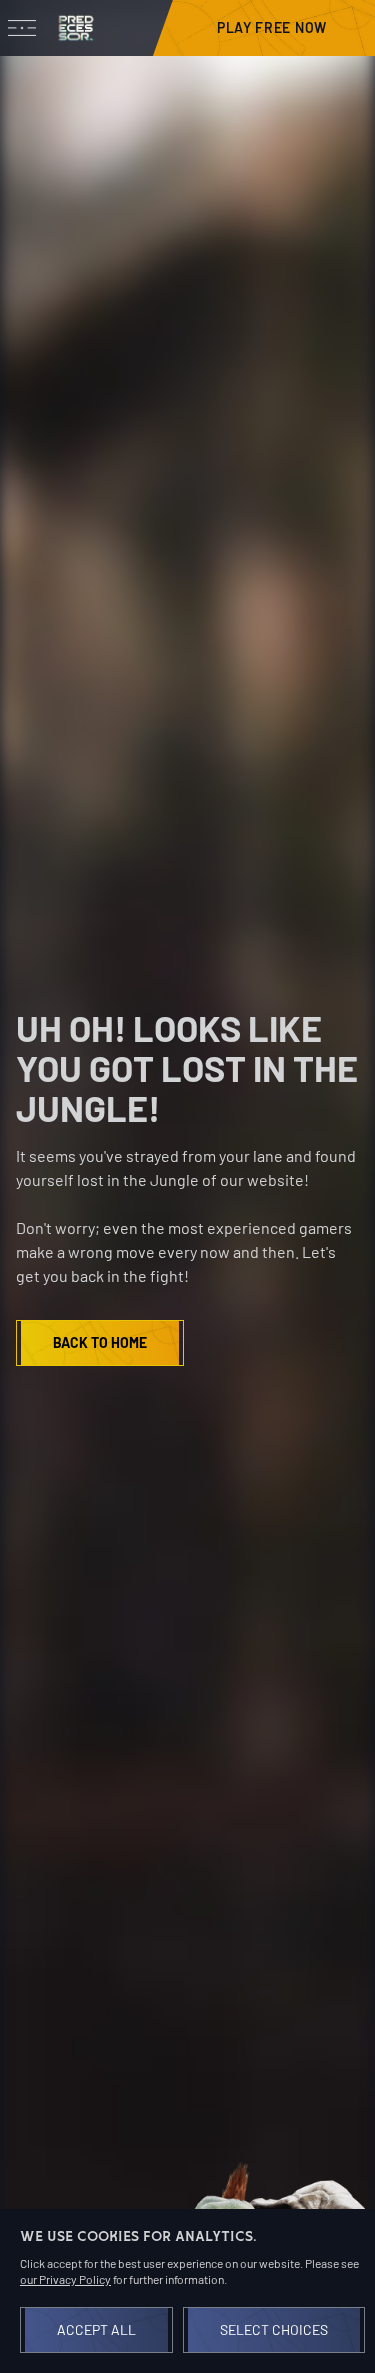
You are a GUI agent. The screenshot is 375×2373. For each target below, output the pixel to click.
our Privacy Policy (65, 2279)
